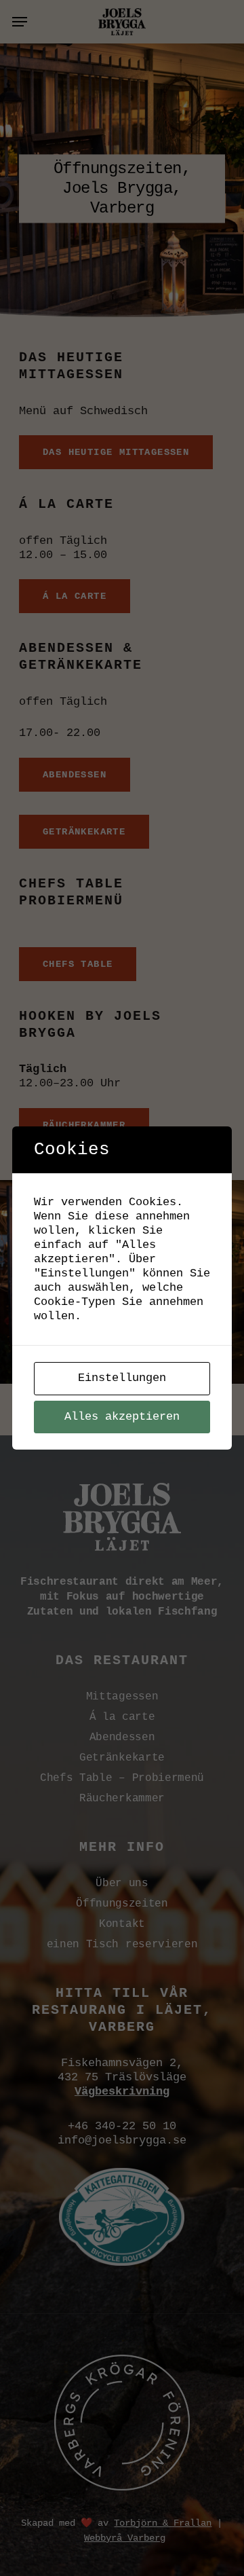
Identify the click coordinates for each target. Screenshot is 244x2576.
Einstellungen (122, 1378)
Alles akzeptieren (122, 1417)
